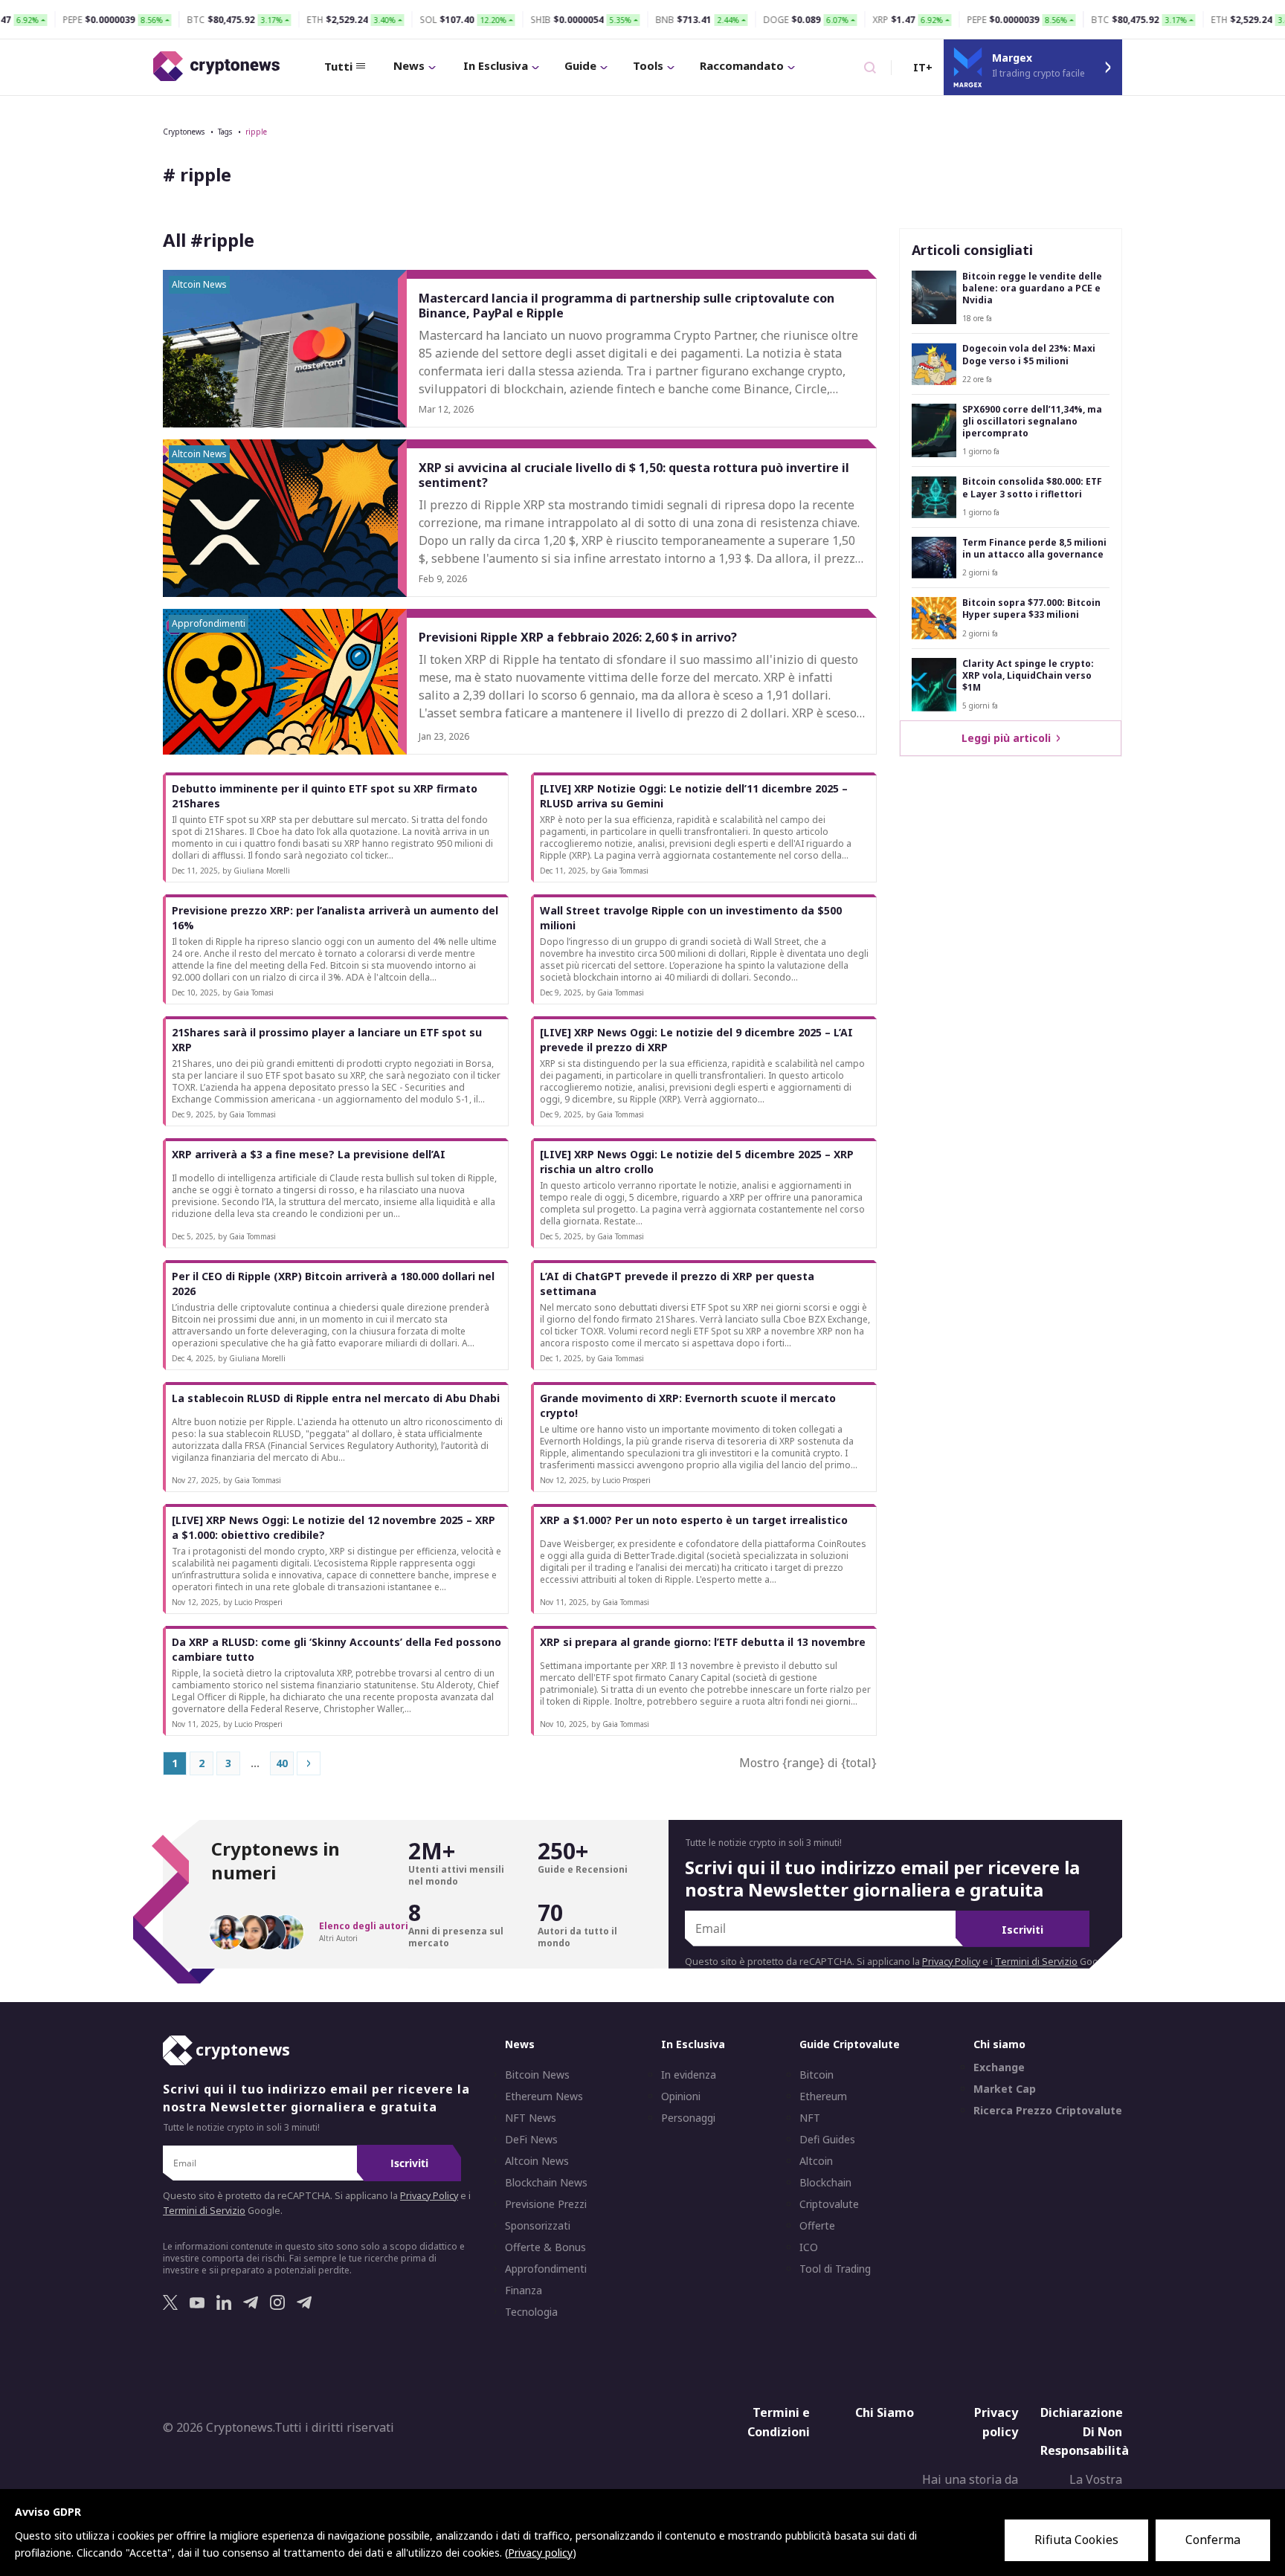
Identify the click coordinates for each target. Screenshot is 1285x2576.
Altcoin (816, 2161)
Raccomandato (742, 65)
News (409, 65)
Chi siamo (999, 2044)
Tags (225, 132)
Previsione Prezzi (546, 2204)
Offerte (817, 2226)
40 (282, 1763)
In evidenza (689, 2075)
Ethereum (823, 2096)
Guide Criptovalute (850, 2044)
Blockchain (825, 2183)
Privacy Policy (951, 1962)
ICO (809, 2247)
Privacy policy (996, 2422)
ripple (256, 132)
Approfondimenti (546, 2269)
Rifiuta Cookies (1076, 2540)
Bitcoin (817, 2075)
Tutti (338, 66)
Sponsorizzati (538, 2226)
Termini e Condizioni (779, 2422)
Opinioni (681, 2096)
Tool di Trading (835, 2269)
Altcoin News (537, 2161)
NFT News (531, 2118)
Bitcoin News (537, 2075)
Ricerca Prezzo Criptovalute (1048, 2111)
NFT (810, 2118)
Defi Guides (827, 2140)
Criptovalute (829, 2204)
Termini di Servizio (1036, 1962)
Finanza (524, 2291)
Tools (648, 65)
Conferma (1213, 2540)
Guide (580, 65)
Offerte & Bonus (545, 2247)
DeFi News (531, 2140)
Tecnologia (531, 2312)
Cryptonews (184, 132)
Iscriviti (1022, 1930)
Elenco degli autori (364, 1926)
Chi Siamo (885, 2412)
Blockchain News (546, 2183)
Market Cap (1005, 2089)
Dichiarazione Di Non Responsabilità (1085, 2431)
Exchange (999, 2067)
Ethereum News (544, 2096)
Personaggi (688, 2118)
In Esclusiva (496, 65)
